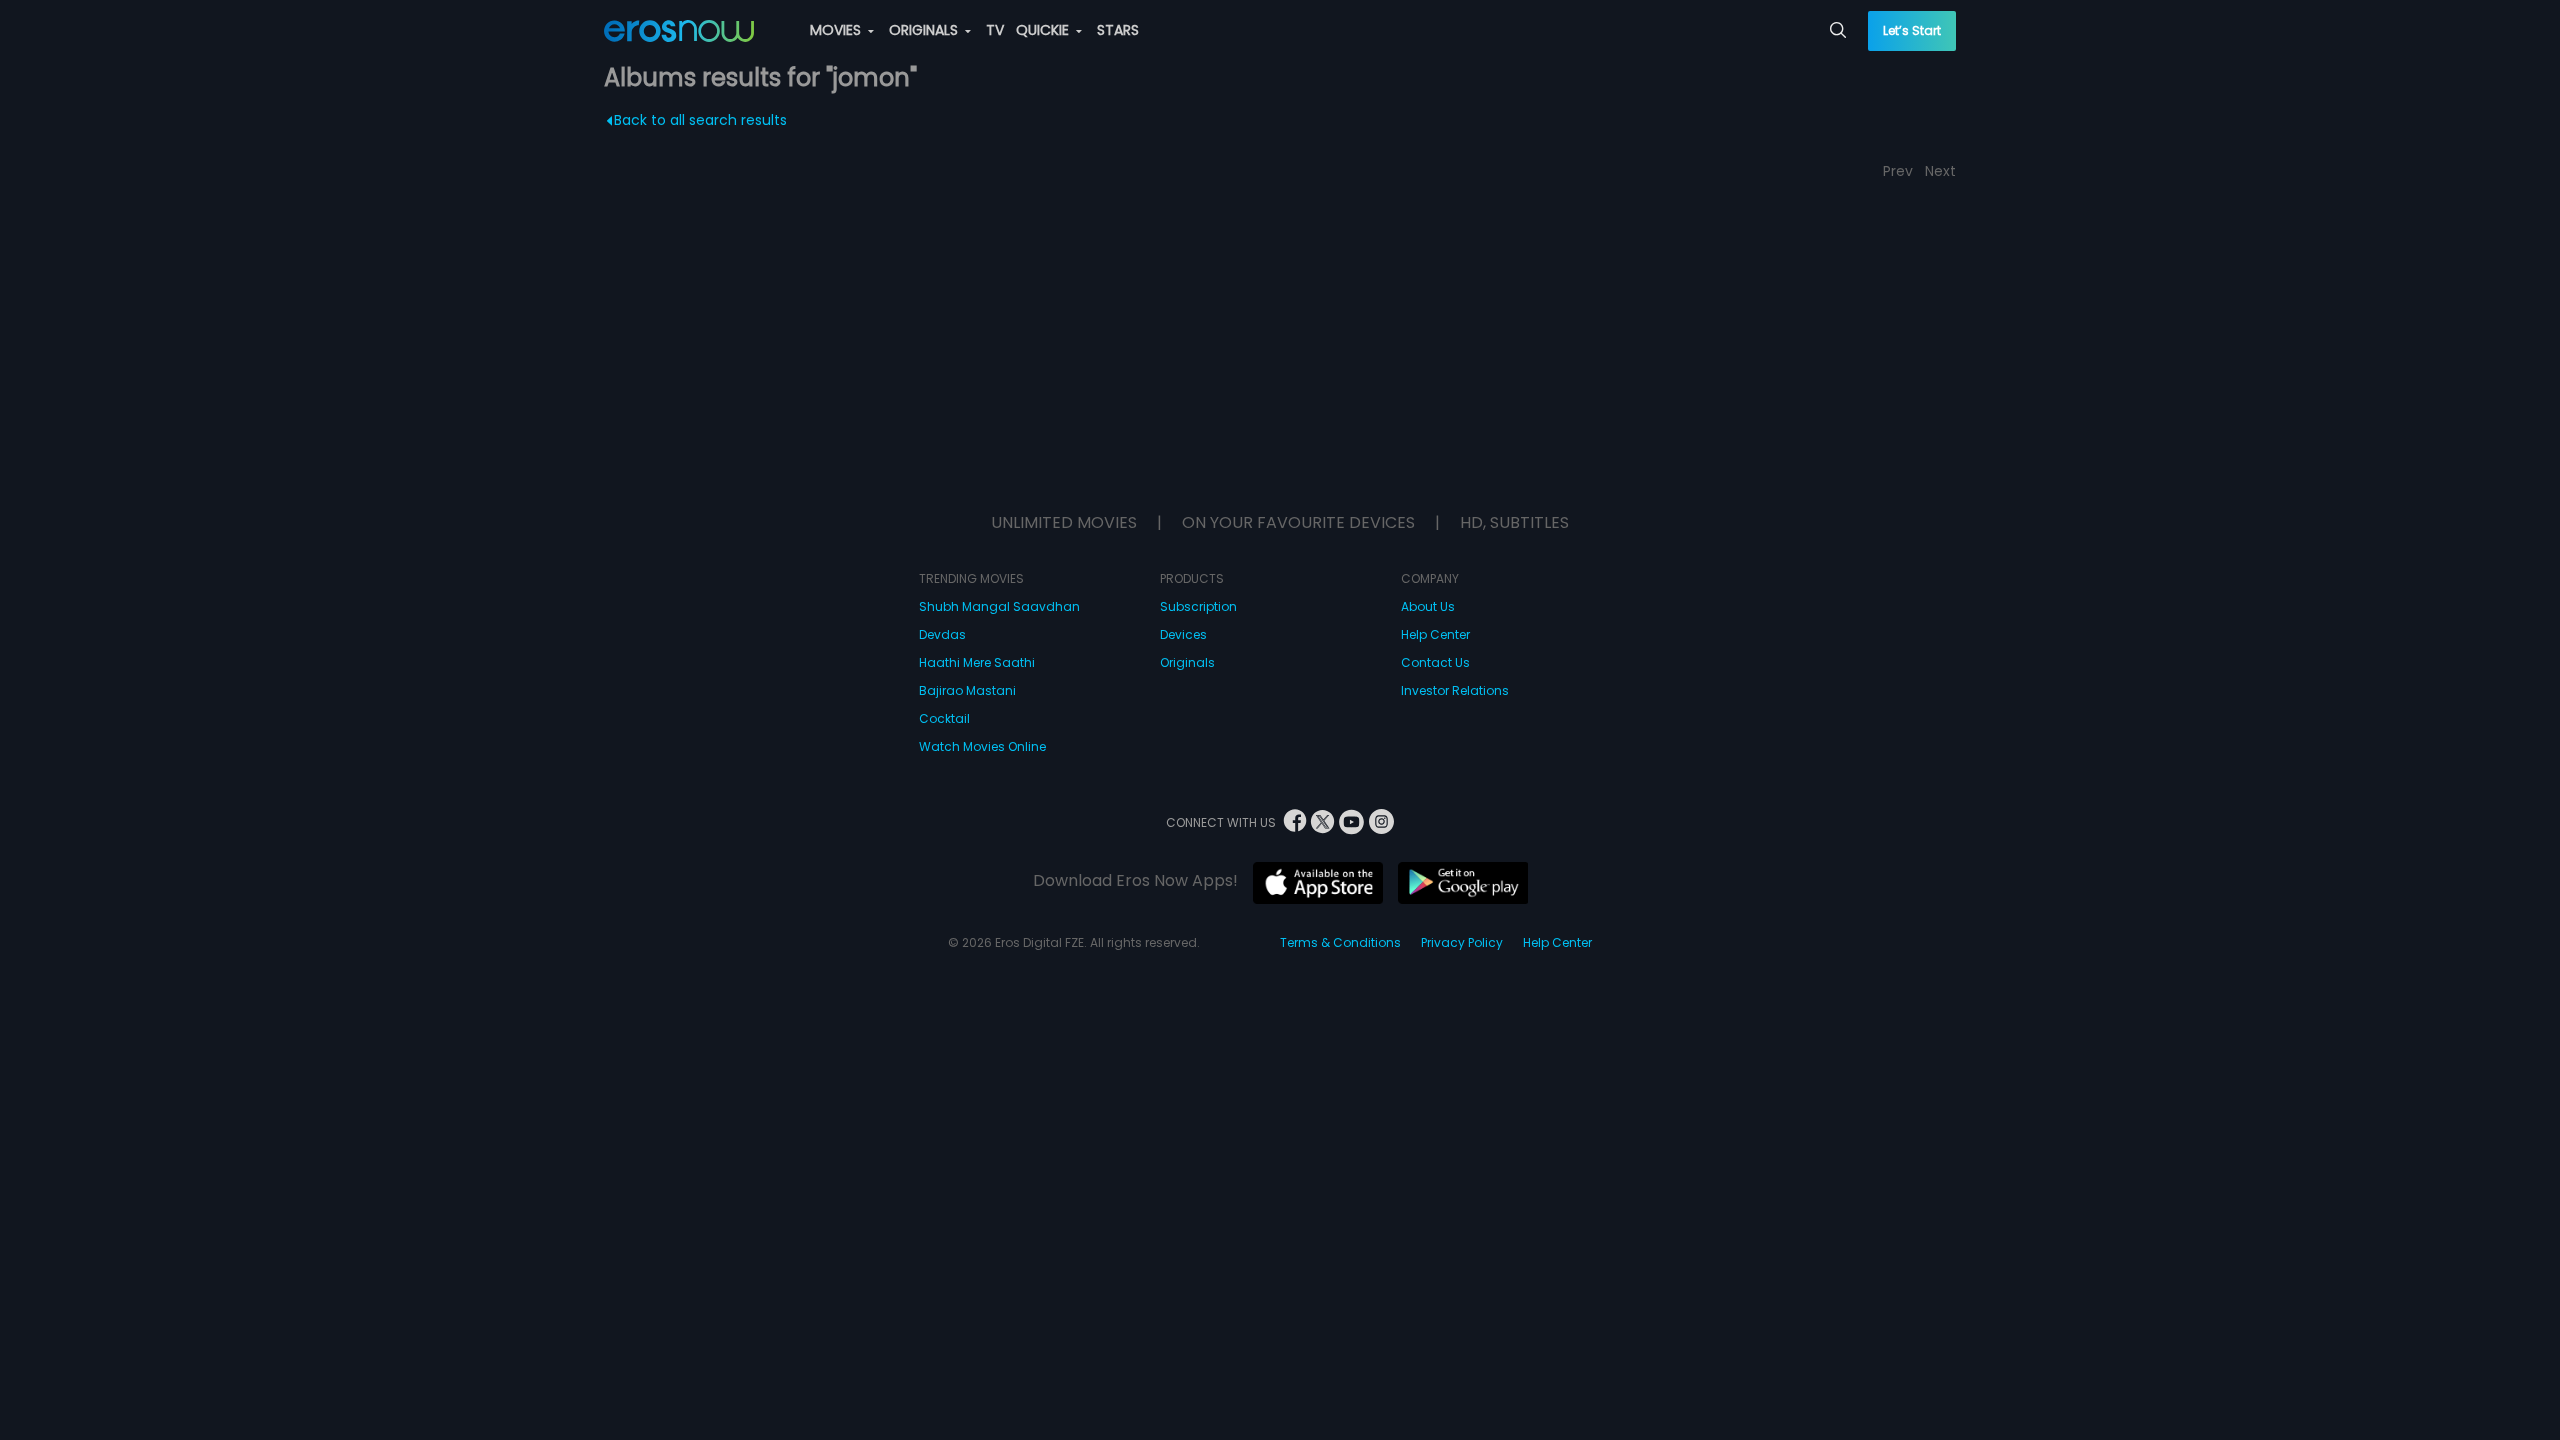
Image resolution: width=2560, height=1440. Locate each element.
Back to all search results (700, 120)
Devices (1183, 634)
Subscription (1198, 606)
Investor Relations (1455, 690)
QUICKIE (1044, 30)
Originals (1187, 662)
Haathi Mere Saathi (977, 662)
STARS (1118, 30)
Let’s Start (1912, 30)
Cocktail (944, 718)
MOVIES (837, 30)
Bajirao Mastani (967, 690)
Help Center (1435, 634)
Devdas (942, 634)
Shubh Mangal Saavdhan (999, 606)
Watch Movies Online (982, 746)
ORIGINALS (925, 30)
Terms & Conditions (1340, 942)
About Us (1428, 606)
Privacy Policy (1462, 942)
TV (995, 30)
